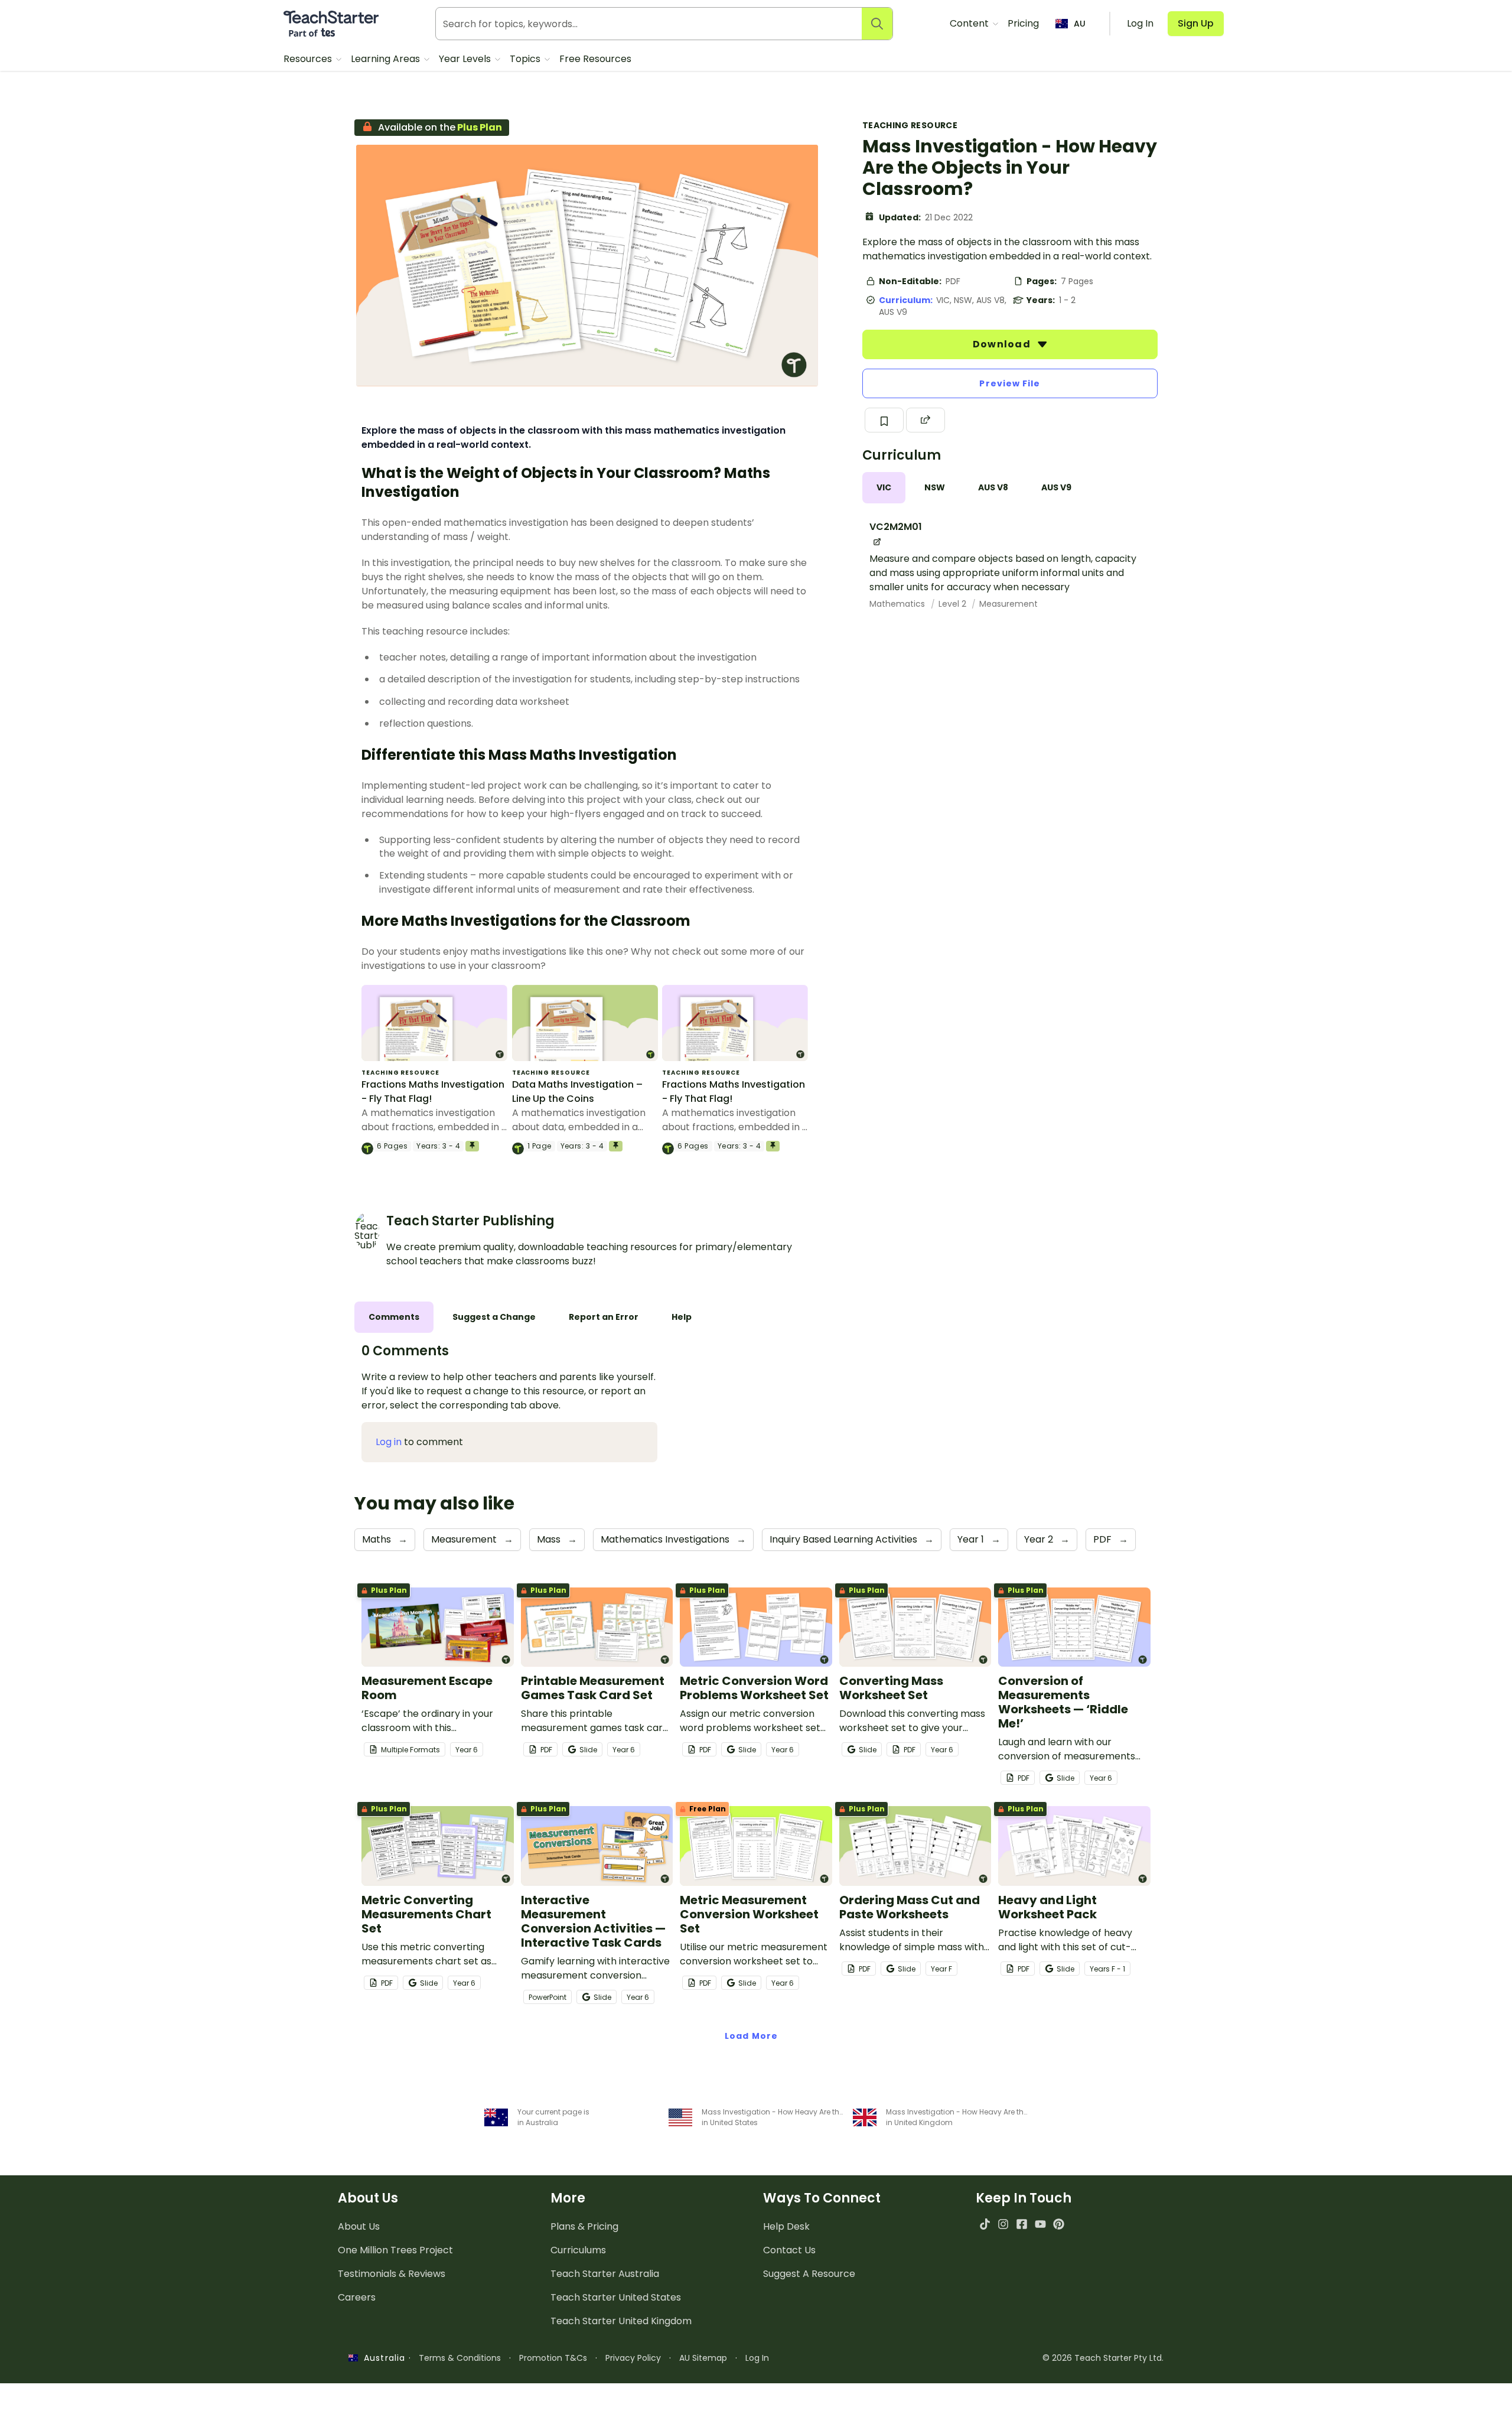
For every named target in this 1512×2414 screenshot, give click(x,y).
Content (970, 23)
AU (1080, 24)
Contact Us (789, 2250)
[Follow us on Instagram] (1003, 2224)
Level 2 (954, 604)
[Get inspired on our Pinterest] (1059, 2224)
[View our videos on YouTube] (1040, 2224)
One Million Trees (395, 2250)
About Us (359, 2226)
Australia (382, 2358)
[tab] (884, 488)
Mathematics (898, 604)
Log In (757, 2358)
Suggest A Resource (809, 2274)
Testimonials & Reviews (392, 2274)
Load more (751, 2036)
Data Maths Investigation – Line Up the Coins (577, 1091)
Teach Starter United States (616, 2297)
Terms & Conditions (460, 2358)
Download (1003, 344)
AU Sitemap (703, 2358)
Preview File (1010, 383)
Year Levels (466, 59)
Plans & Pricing (584, 2226)
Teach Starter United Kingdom (621, 2321)
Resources (309, 59)
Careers (357, 2297)
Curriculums (578, 2250)
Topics (526, 59)
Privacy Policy (633, 2358)
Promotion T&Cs (553, 2358)
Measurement (1008, 604)
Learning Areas (387, 59)
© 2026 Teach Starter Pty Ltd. (1103, 2358)
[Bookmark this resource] (884, 420)
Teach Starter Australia (605, 2274)
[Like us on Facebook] (1021, 2224)
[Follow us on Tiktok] (985, 2224)
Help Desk (786, 2226)
